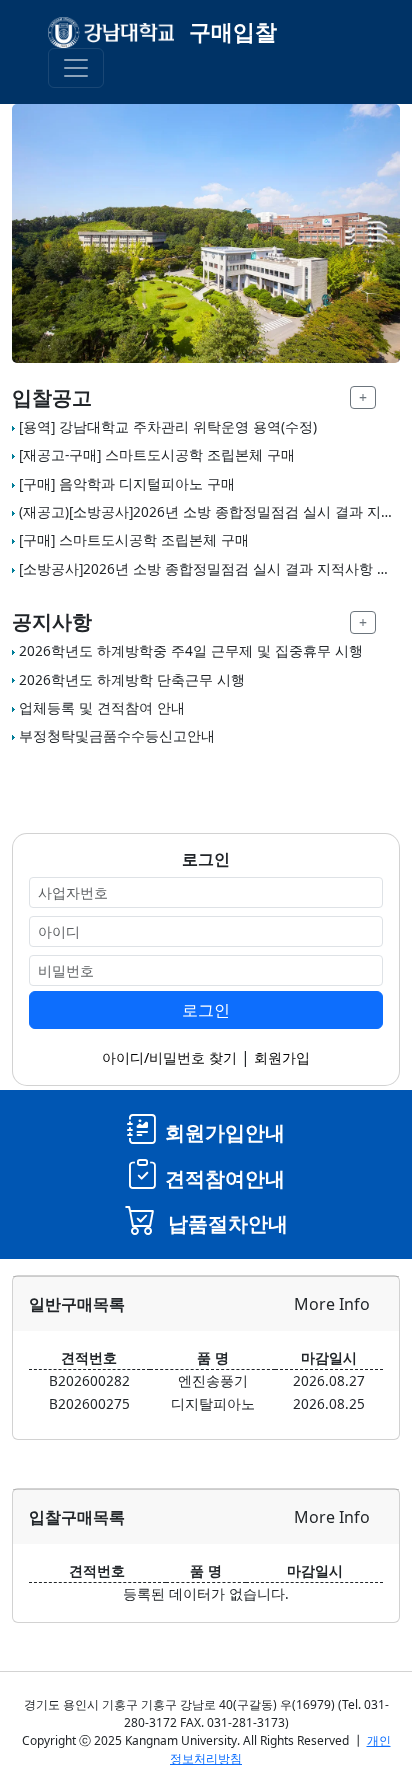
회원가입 (282, 1057)
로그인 (206, 1010)
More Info (332, 1304)
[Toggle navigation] (76, 68)
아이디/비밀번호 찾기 (169, 1057)
